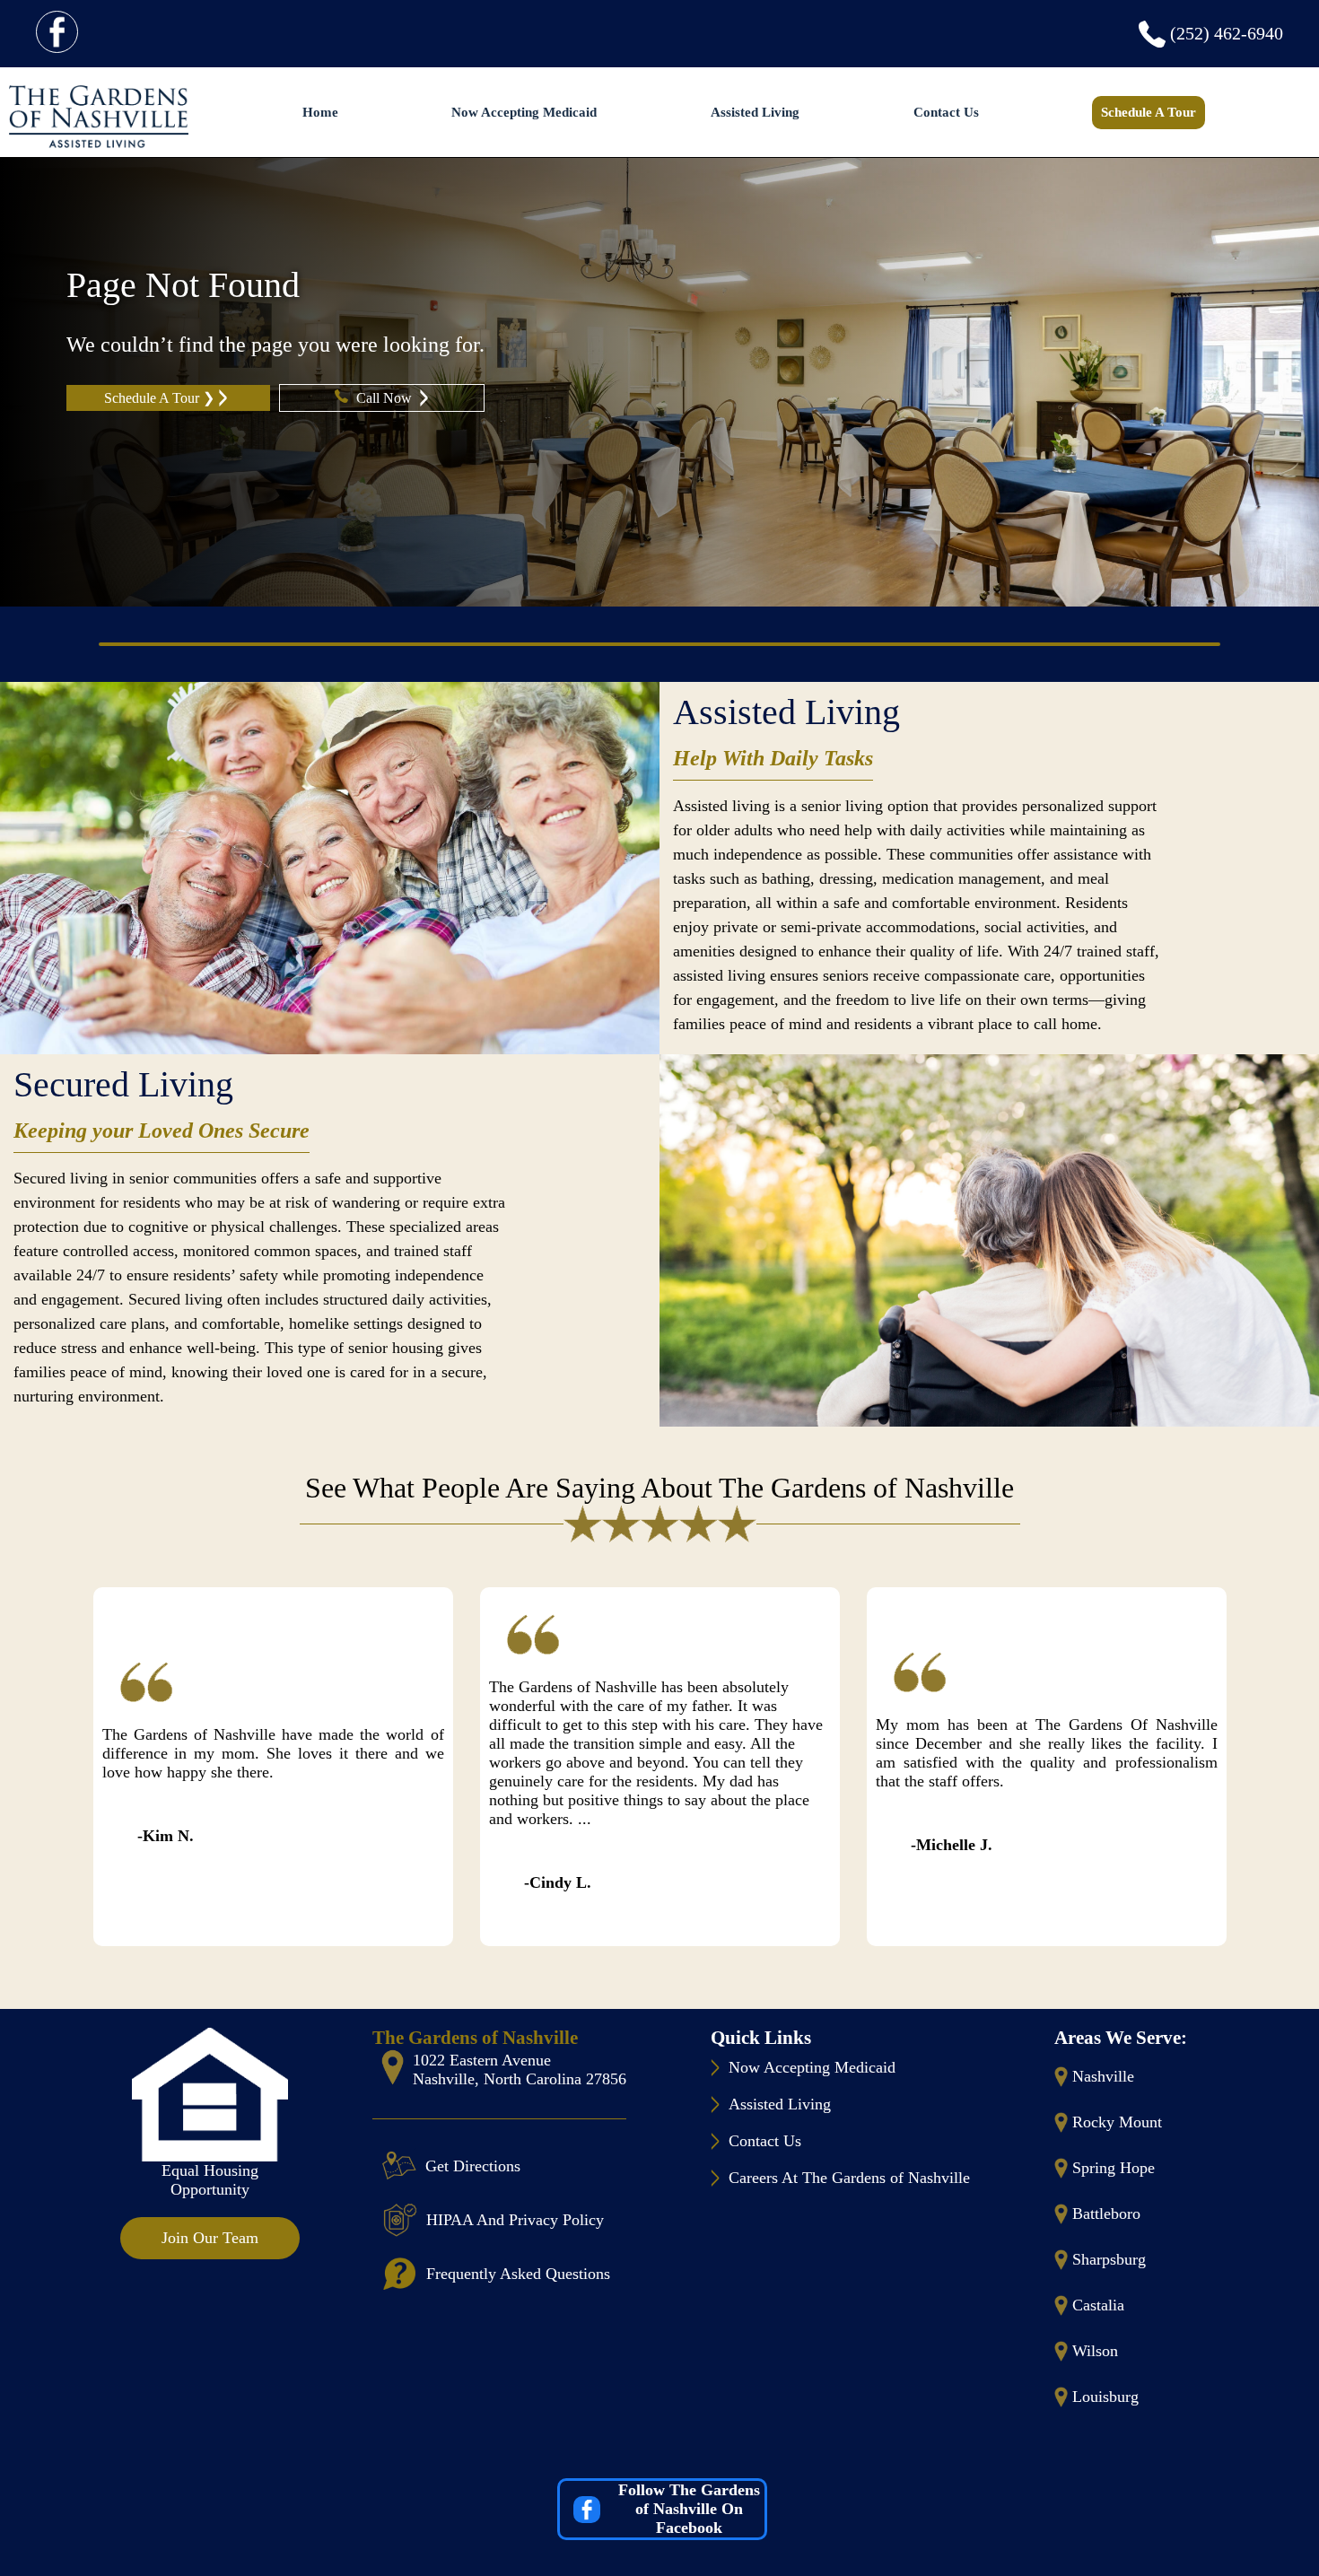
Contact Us (946, 112)
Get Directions (473, 2166)
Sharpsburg (1109, 2259)
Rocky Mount (1117, 2122)
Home (320, 112)
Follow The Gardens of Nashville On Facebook (689, 2509)
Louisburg (1105, 2397)
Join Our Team (210, 2238)
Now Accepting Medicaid (524, 112)
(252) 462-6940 (1227, 33)
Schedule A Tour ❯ (159, 398)
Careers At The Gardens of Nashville (849, 2178)
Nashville (1103, 2076)
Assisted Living (755, 112)
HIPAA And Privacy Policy (515, 2220)
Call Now (386, 398)
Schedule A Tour (1149, 112)
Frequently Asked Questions (518, 2274)
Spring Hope (1114, 2168)
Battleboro (1106, 2214)
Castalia (1098, 2305)
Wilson (1095, 2351)
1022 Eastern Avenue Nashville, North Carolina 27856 (520, 2070)
